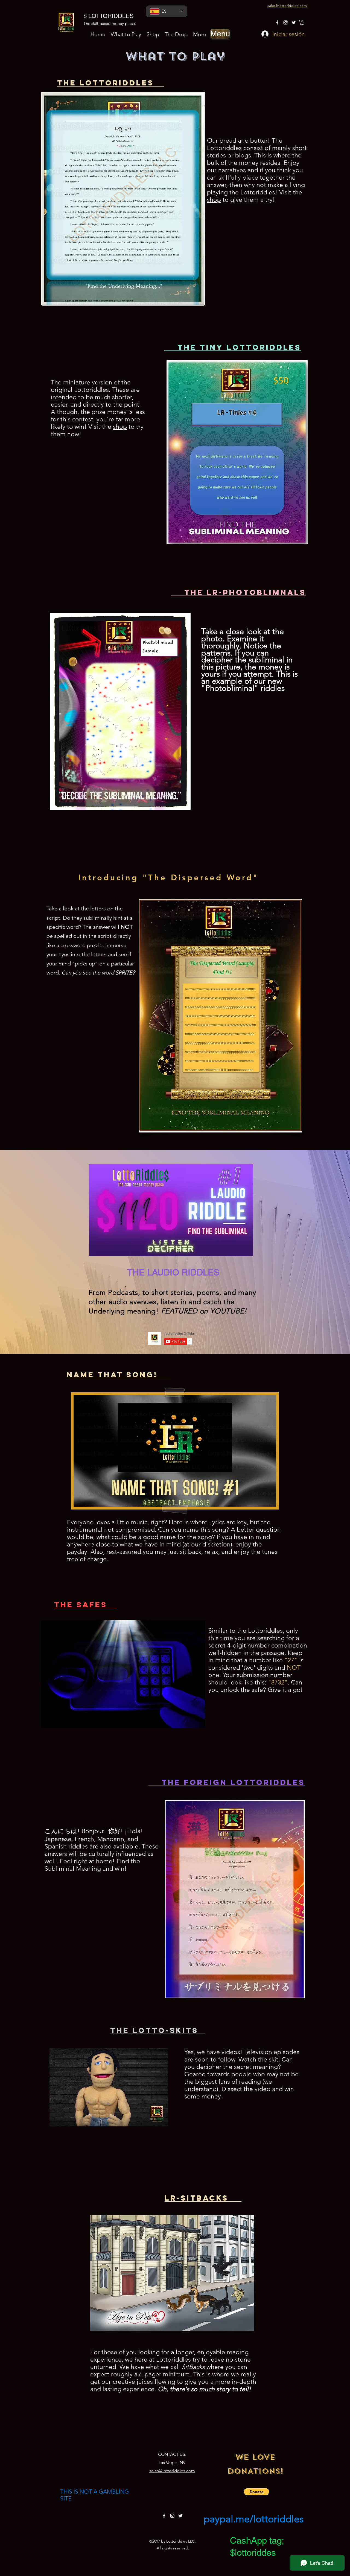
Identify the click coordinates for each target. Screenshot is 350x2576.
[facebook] (277, 22)
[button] (220, 34)
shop (214, 200)
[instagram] (285, 22)
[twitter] (294, 22)
